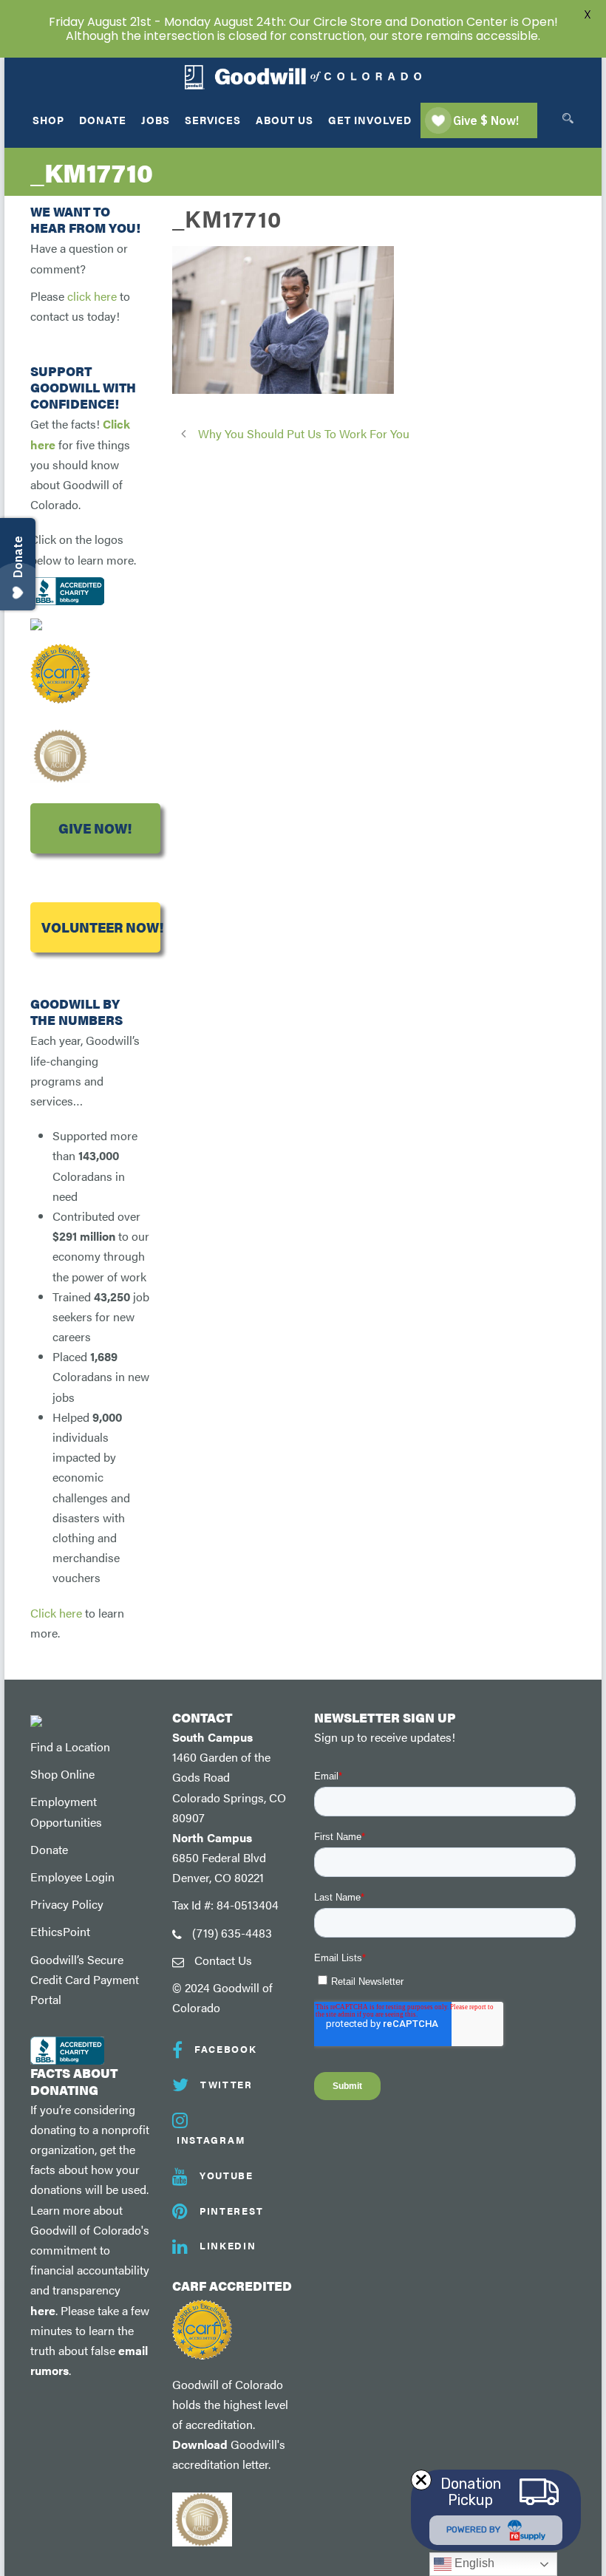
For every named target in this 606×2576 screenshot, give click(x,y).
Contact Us (223, 1960)
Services (213, 120)
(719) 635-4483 (232, 1933)
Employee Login (72, 1877)
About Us (285, 120)
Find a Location (70, 1747)
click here (92, 296)
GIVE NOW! (95, 828)
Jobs (156, 120)
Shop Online (62, 1774)
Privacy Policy (67, 1904)
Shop (48, 120)
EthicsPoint (60, 1931)
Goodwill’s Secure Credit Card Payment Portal (85, 1979)
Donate (103, 120)
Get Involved (370, 120)
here (43, 2310)
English (473, 2563)
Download (200, 2444)
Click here (56, 1613)
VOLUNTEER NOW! (101, 927)
